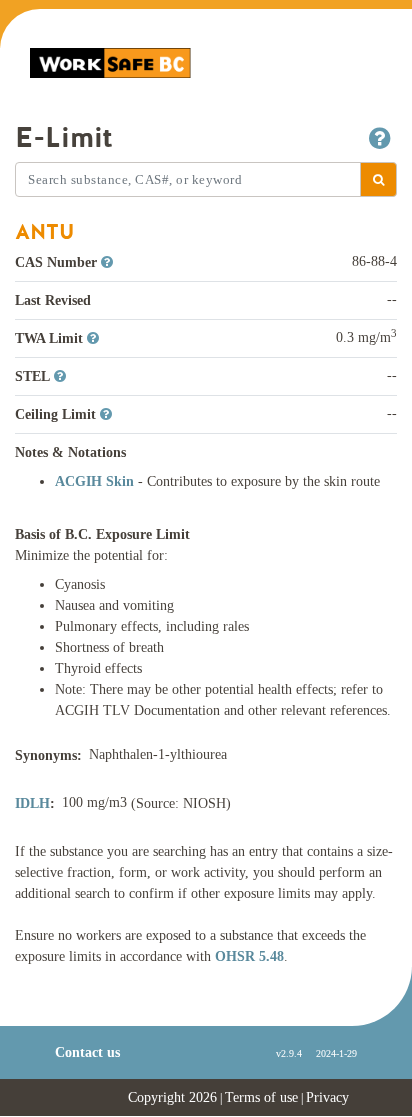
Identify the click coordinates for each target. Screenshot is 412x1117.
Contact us (87, 1052)
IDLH (32, 803)
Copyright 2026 (172, 1097)
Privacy (327, 1097)
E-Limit (63, 138)
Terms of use (261, 1097)
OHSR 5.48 (249, 956)
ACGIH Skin (96, 481)
